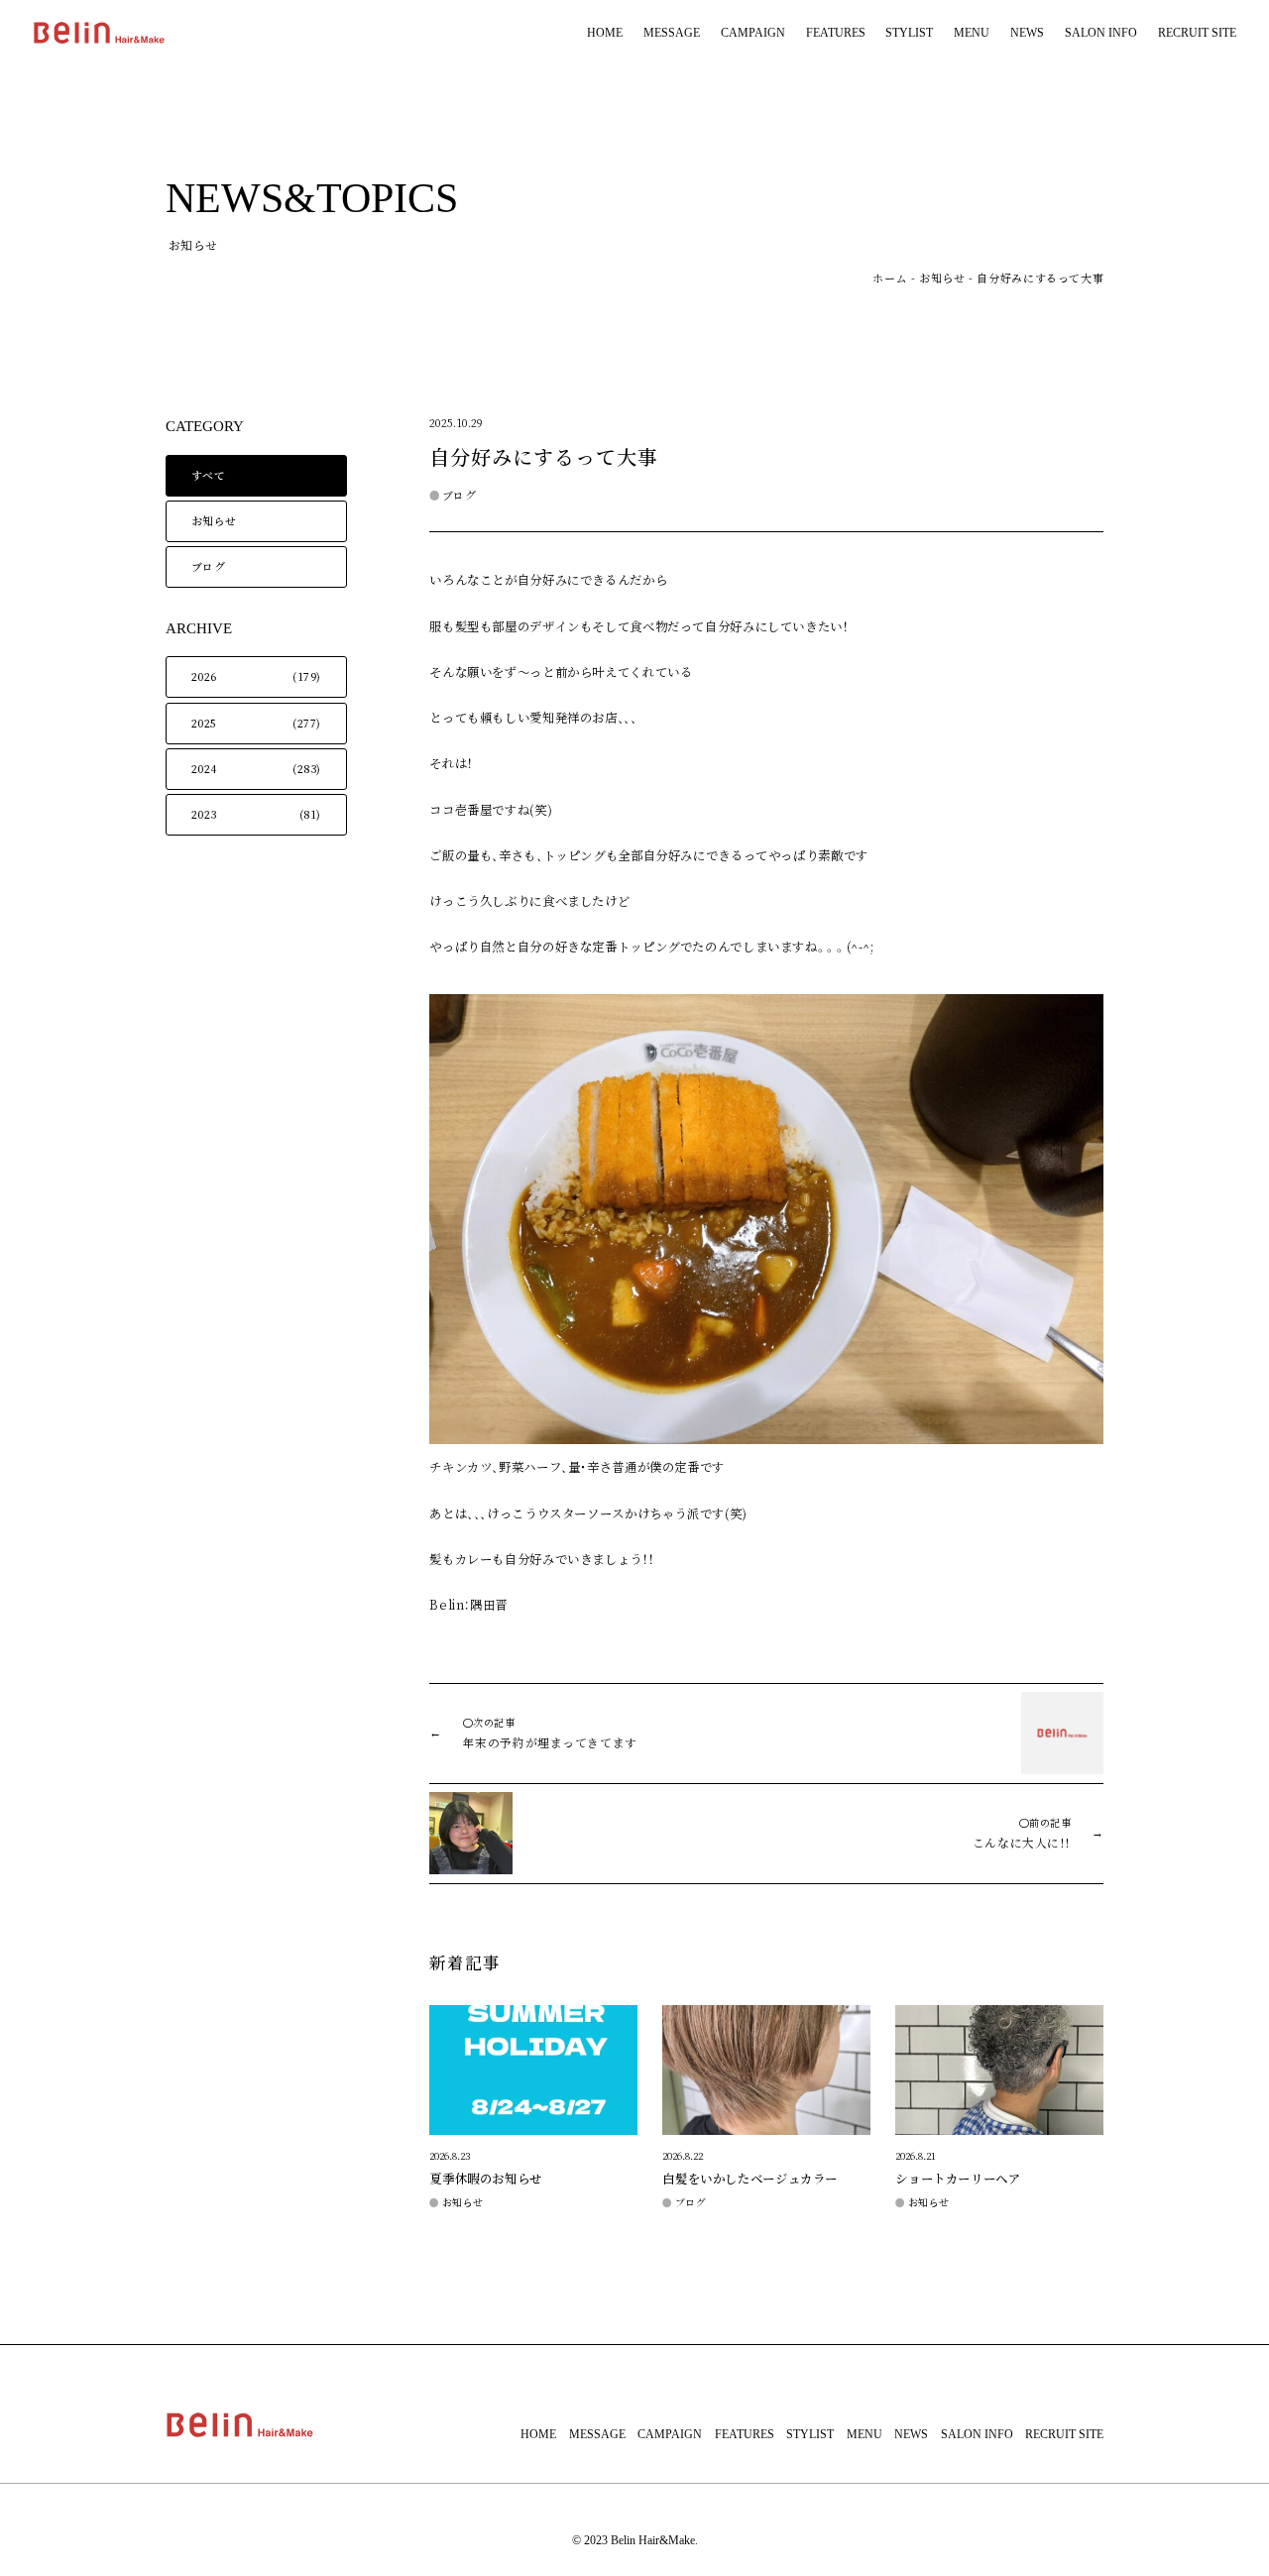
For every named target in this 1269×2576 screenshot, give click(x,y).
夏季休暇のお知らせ (486, 2179)
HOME (605, 33)
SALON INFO (1101, 33)
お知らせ (942, 279)
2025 (204, 724)
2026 (204, 677)
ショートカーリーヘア (958, 2179)
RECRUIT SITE (1197, 33)
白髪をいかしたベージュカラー (750, 2179)
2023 (204, 815)
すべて (209, 476)
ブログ (209, 567)
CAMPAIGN (753, 33)
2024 (204, 769)
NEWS (1027, 33)
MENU (972, 33)
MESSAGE (672, 33)
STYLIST (909, 33)
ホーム (890, 279)
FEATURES (836, 33)
